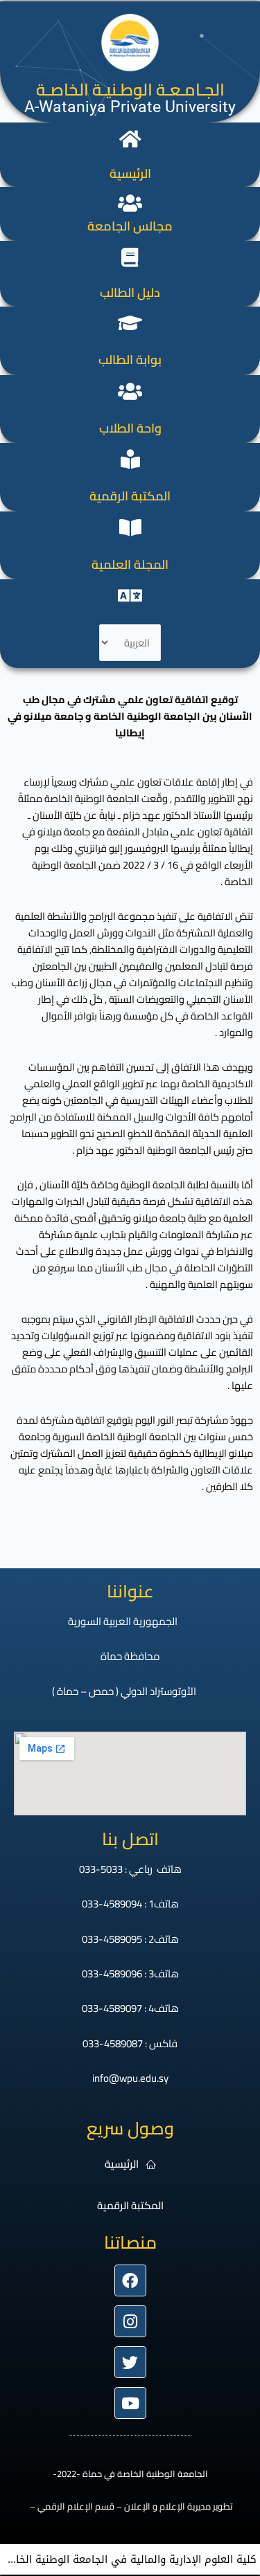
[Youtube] (130, 2403)
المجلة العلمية (130, 564)
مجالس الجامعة (130, 226)
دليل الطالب (130, 292)
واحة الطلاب (130, 428)
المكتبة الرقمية (130, 496)
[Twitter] (130, 2362)
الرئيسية (130, 173)
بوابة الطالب (130, 360)
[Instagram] (130, 2321)
